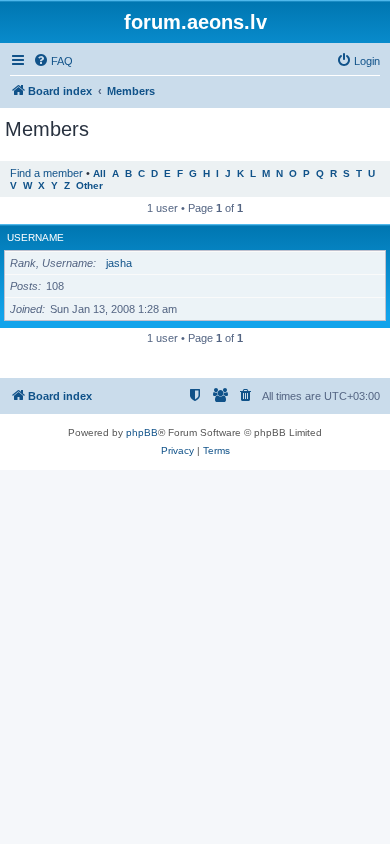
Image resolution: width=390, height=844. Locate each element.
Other (89, 185)
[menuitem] (53, 61)
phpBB (142, 432)
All (99, 173)
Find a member (46, 173)
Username (35, 237)
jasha (119, 263)
